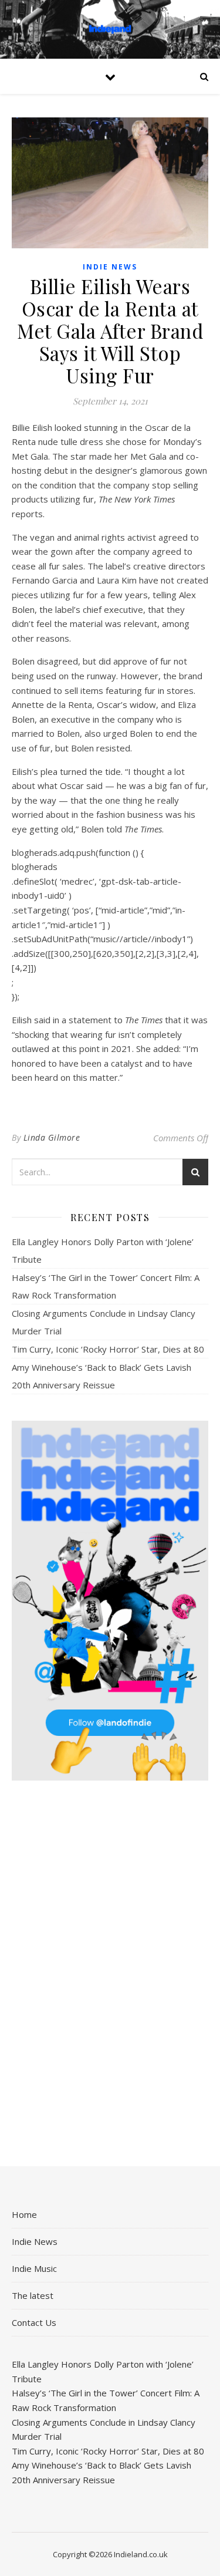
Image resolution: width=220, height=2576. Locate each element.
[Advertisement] (110, 1975)
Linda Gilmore (52, 1137)
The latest (33, 2295)
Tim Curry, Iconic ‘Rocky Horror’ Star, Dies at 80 (108, 1349)
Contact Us (34, 2322)
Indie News (110, 267)
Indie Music (34, 2268)
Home (24, 2214)
